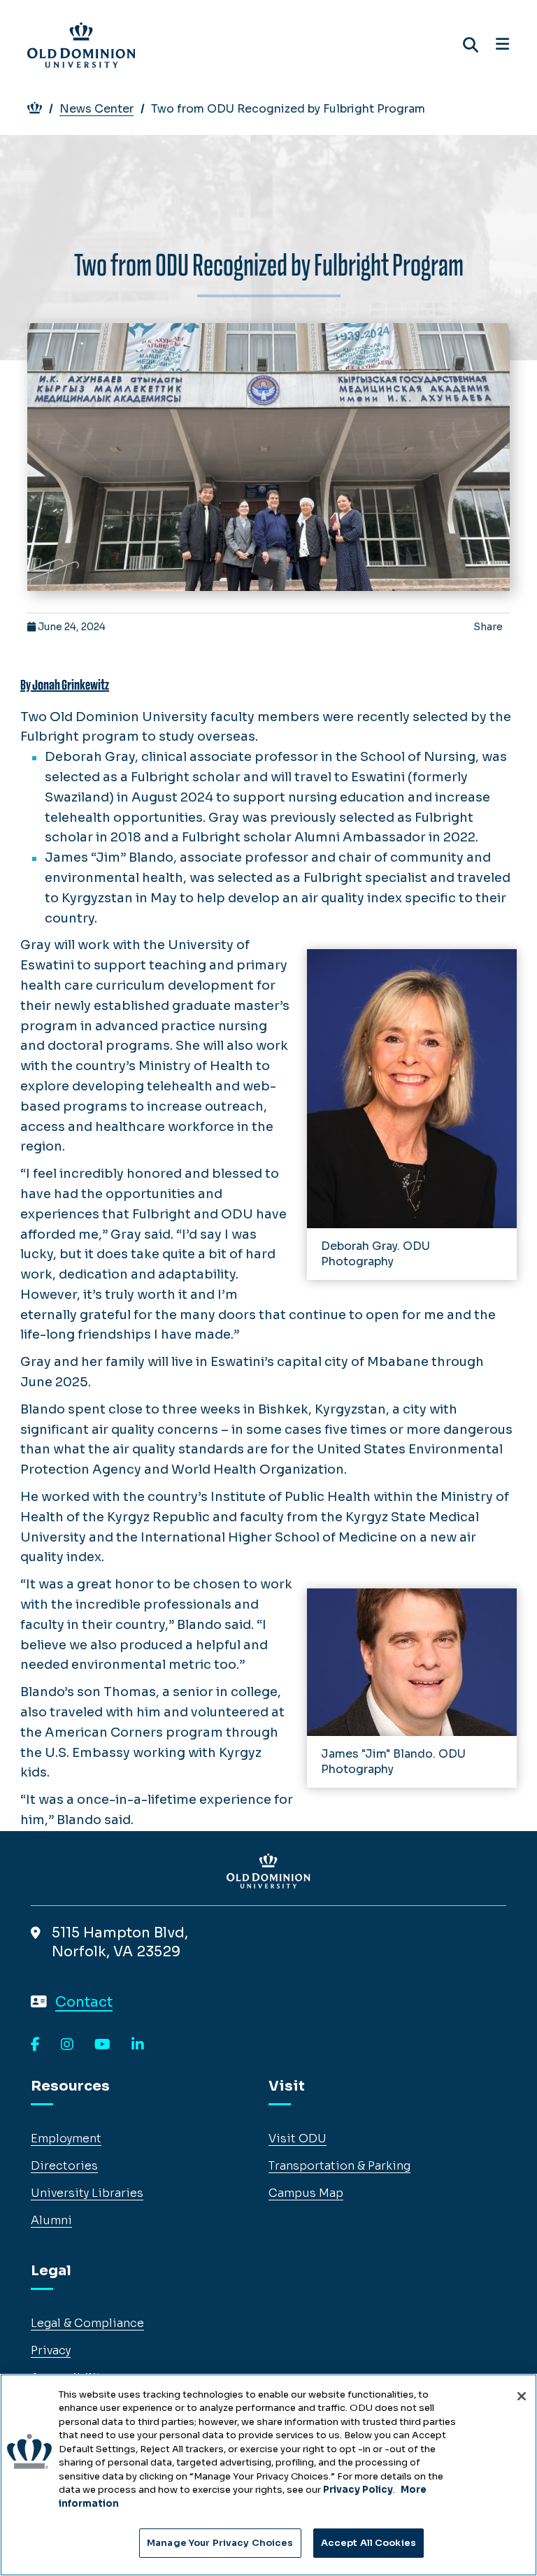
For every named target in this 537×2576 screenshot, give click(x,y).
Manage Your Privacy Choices (220, 2543)
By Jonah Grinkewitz (65, 685)
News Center (96, 109)
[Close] (522, 2396)
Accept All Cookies (368, 2543)
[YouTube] (102, 2045)
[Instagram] (67, 2045)
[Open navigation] (502, 45)
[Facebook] (35, 2045)
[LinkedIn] (138, 2045)
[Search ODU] (471, 45)
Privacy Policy (358, 2490)
